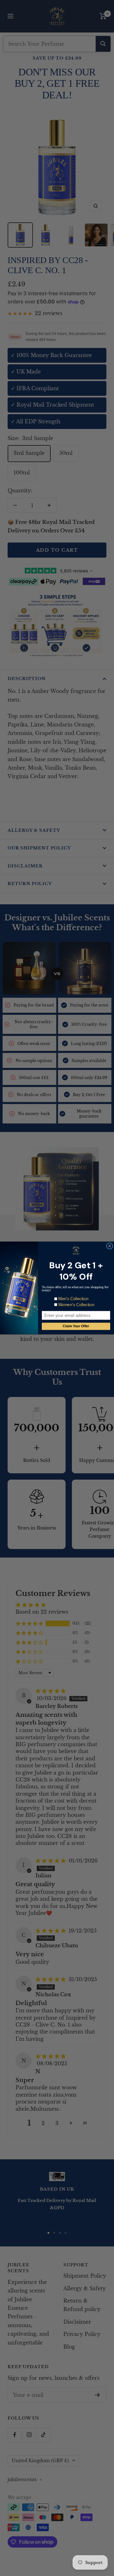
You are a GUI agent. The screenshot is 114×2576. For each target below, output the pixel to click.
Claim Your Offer (76, 1326)
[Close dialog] (110, 1246)
